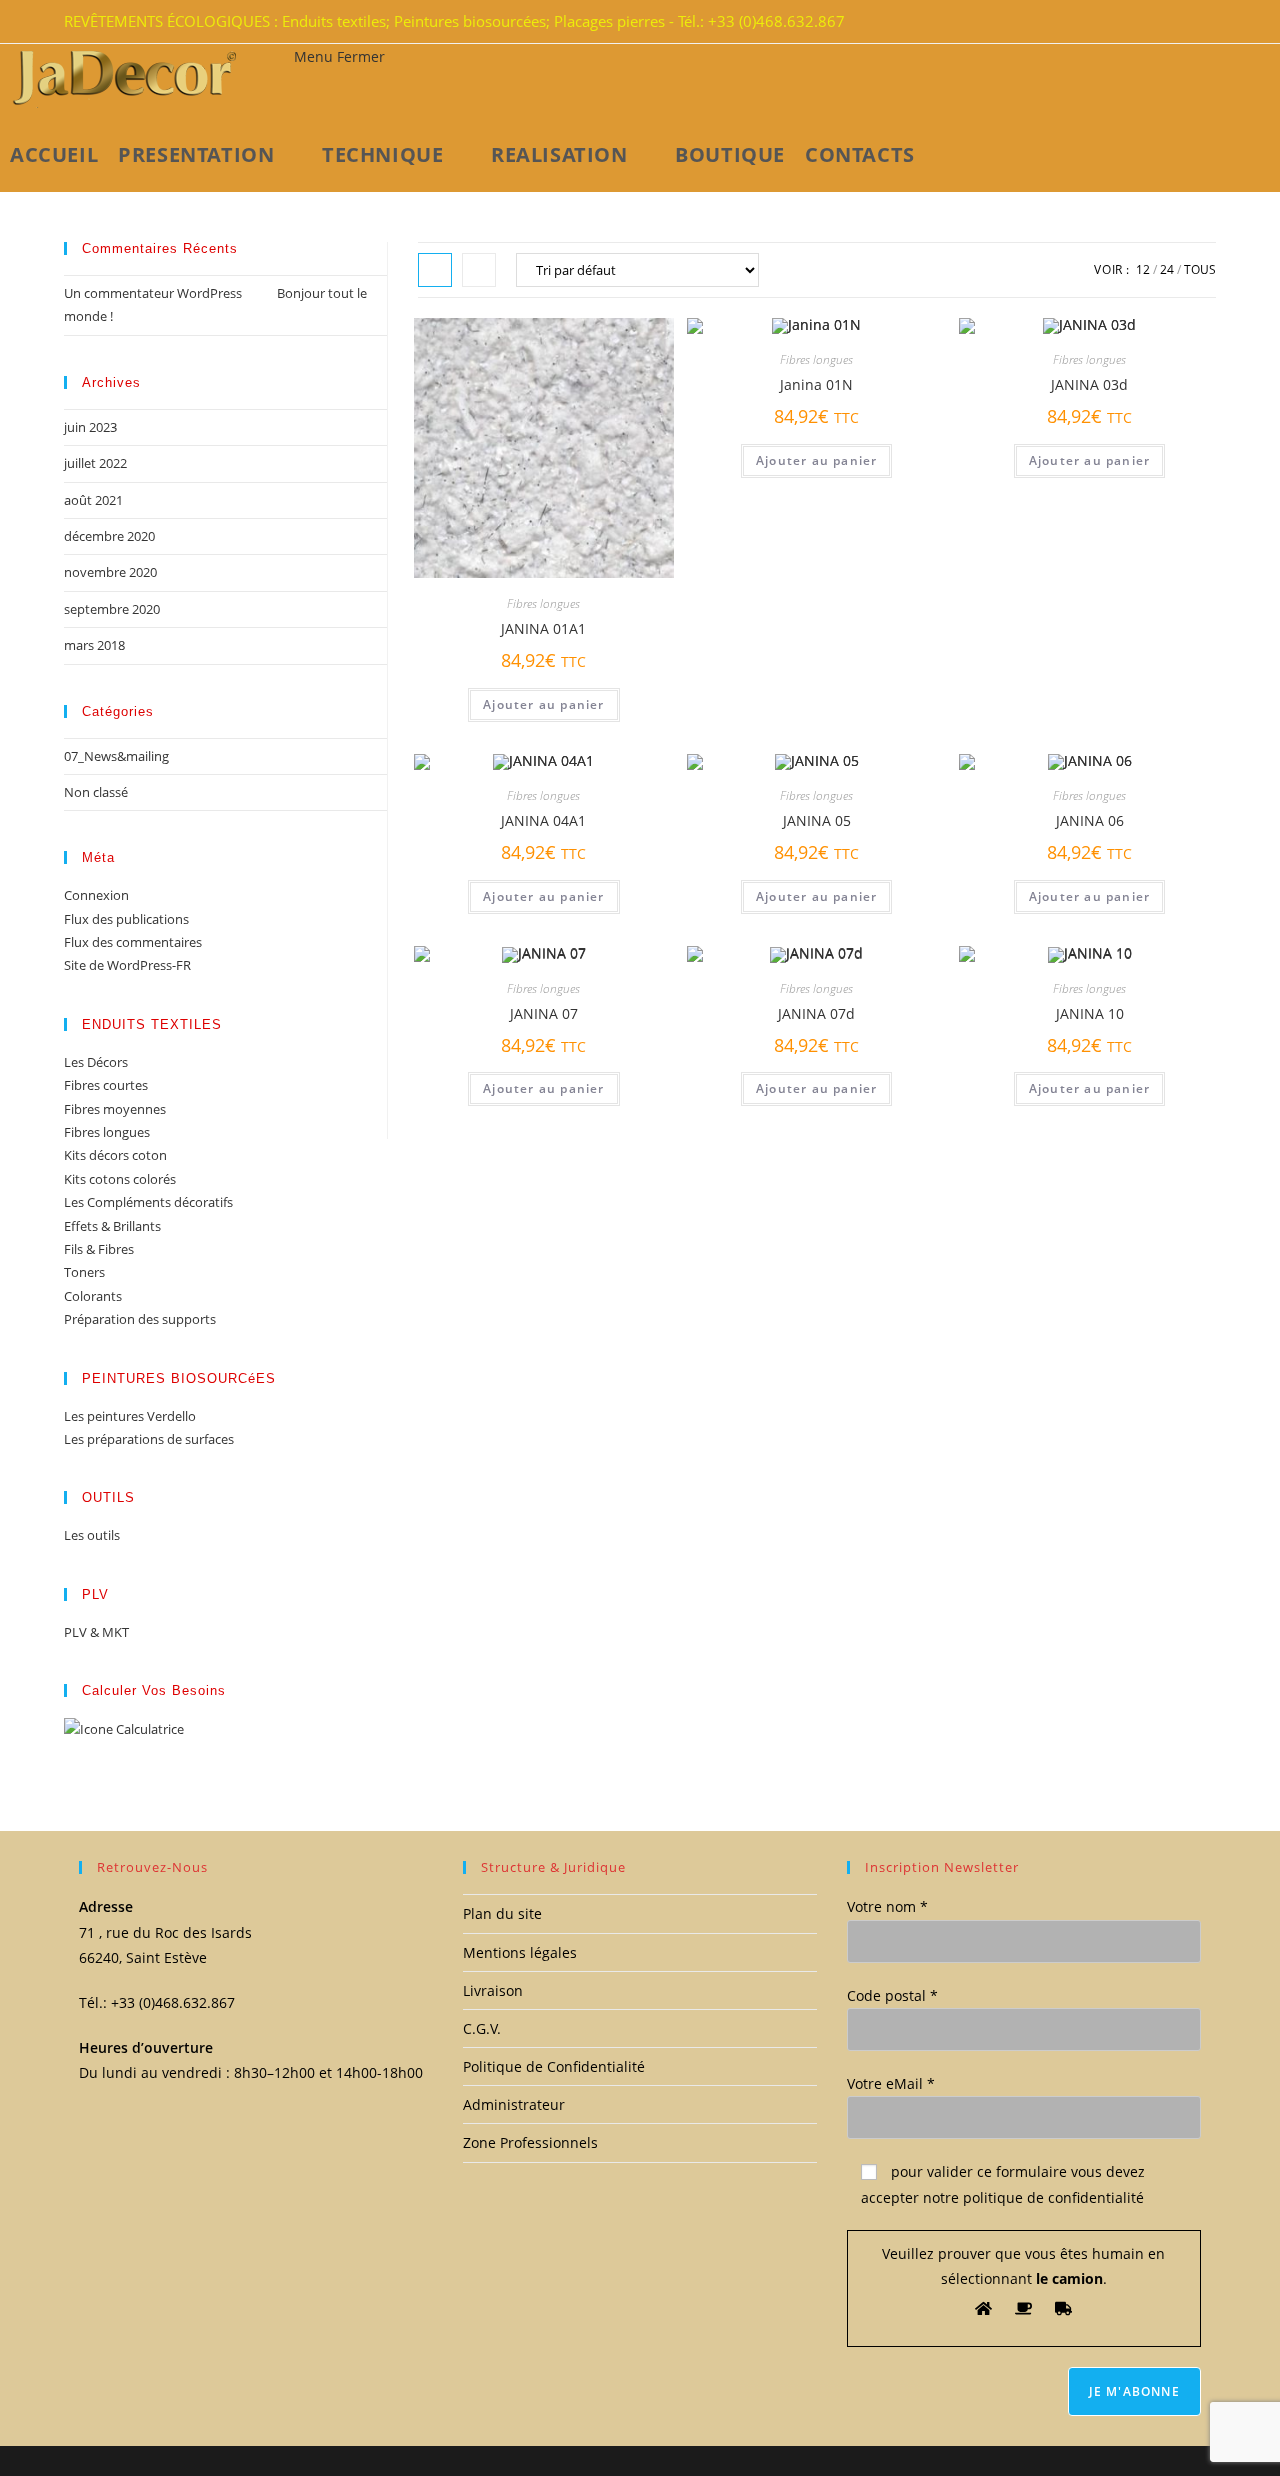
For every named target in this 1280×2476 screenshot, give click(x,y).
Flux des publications (126, 919)
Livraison (493, 1990)
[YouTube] (1204, 22)
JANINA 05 (817, 820)
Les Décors (96, 1062)
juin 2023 (90, 427)
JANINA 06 (1090, 820)
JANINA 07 (544, 1013)
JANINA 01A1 (543, 628)
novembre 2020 (110, 572)
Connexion (96, 895)
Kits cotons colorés (120, 1179)
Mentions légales (520, 1952)
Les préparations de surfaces (149, 1439)
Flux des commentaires (133, 942)
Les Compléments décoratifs (148, 1202)
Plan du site (502, 1913)
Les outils (92, 1535)
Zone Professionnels (530, 2142)
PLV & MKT (96, 1632)
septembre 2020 (112, 609)
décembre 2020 (109, 536)
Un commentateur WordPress (153, 293)
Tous (1200, 269)
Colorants (93, 1296)
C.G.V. (482, 2028)
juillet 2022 (95, 463)
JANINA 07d (816, 1013)
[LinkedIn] (1192, 22)
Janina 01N (816, 384)
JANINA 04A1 (543, 820)
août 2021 (93, 500)
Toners (84, 1272)
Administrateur (514, 2104)
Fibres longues (543, 603)
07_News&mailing (116, 756)
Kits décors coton (115, 1155)
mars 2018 (94, 645)
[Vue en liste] (479, 270)
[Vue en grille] (435, 270)
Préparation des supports (140, 1319)
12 (1143, 269)
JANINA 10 (1090, 1013)
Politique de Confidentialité (554, 2066)
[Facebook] (1180, 22)
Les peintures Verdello (130, 1416)
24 (1167, 269)
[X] (1168, 22)
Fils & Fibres (99, 1249)
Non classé (96, 792)
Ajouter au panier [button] (543, 704)
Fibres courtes (106, 1085)
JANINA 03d (1089, 384)
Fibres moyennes (115, 1109)
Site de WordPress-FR (127, 965)
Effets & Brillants (112, 1226)
